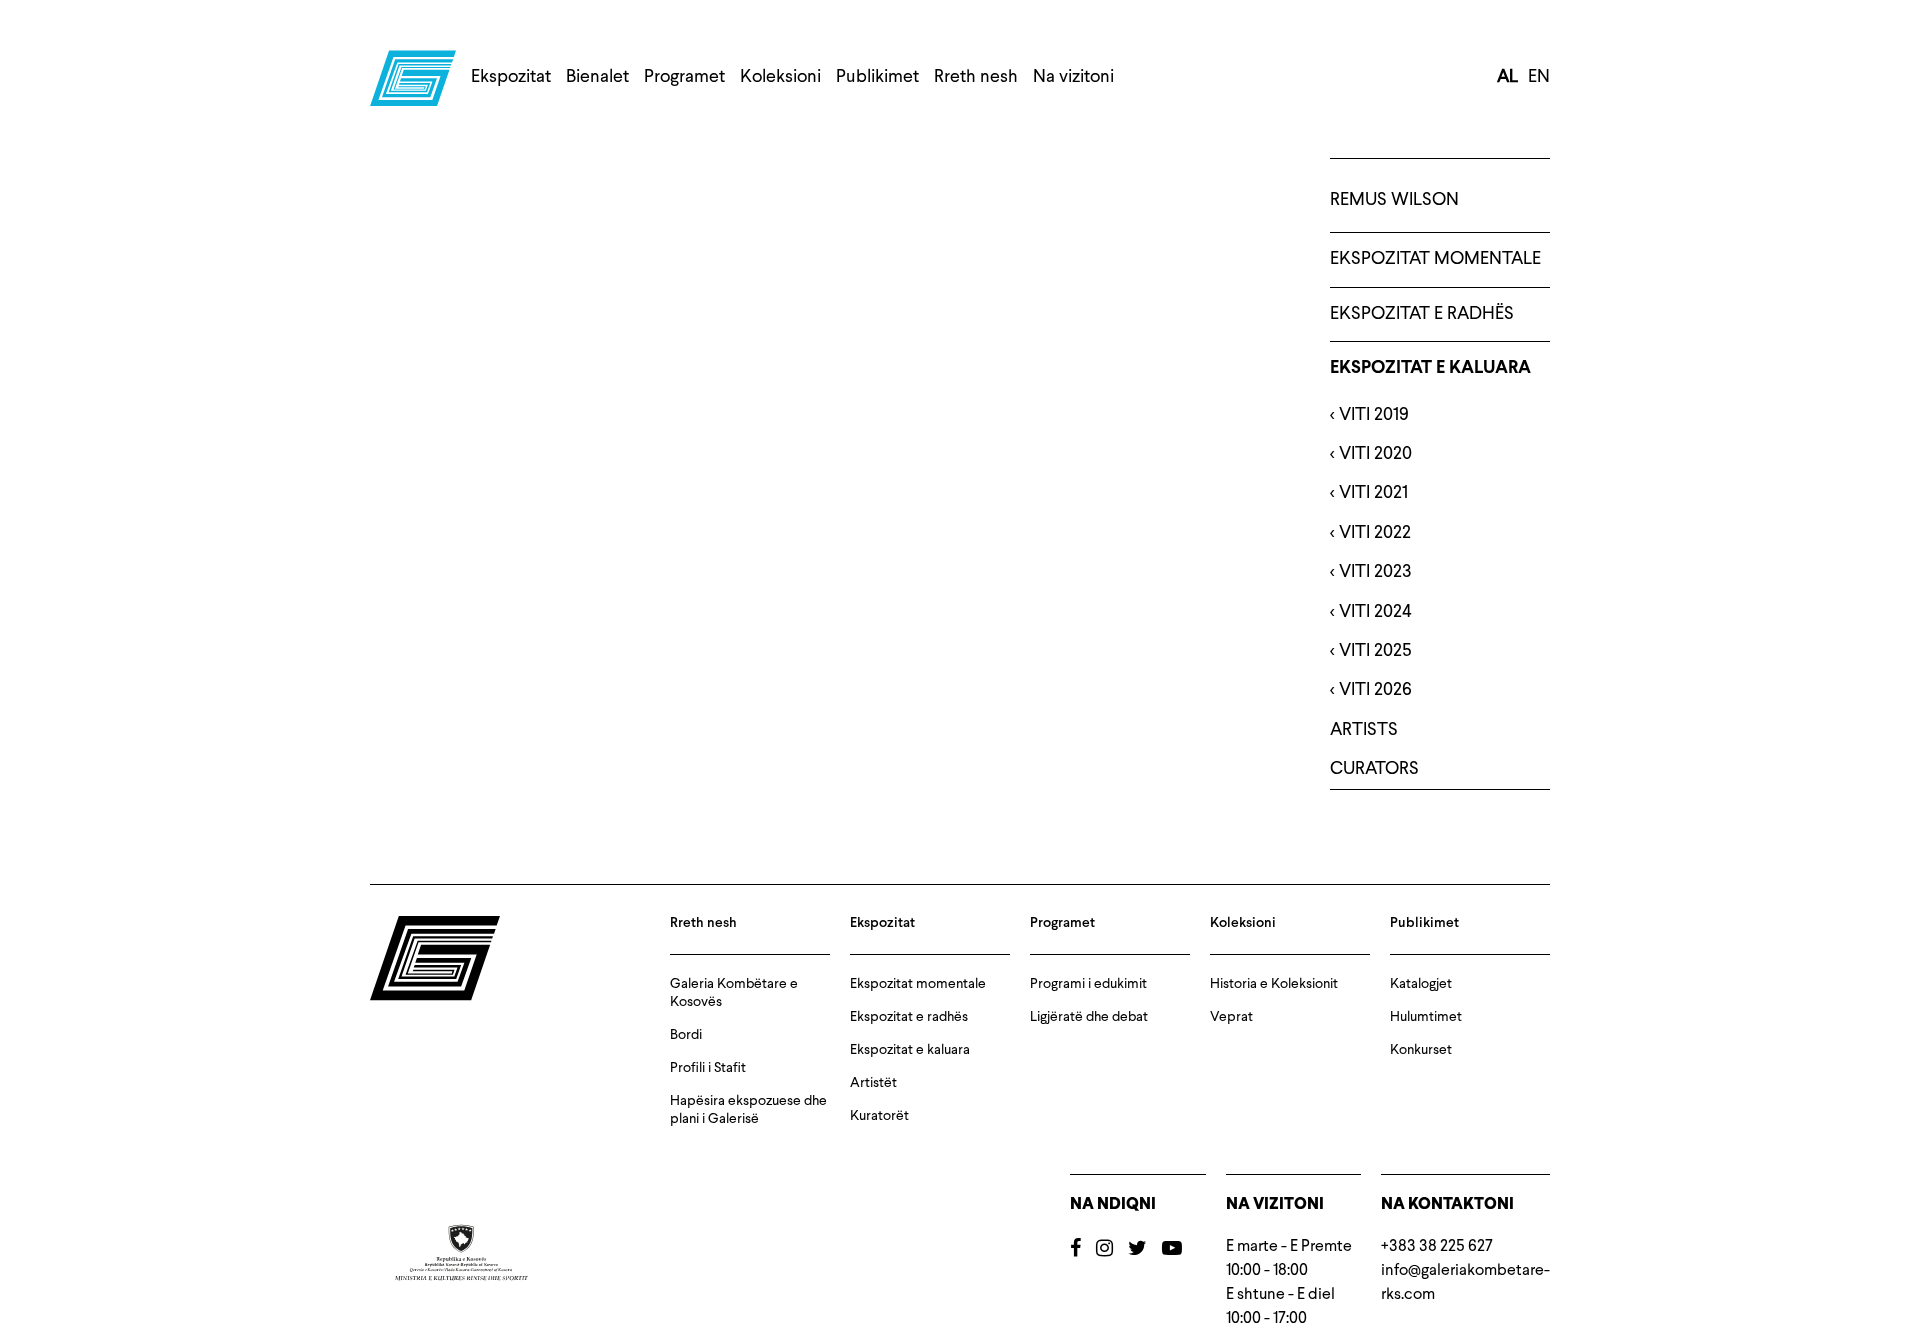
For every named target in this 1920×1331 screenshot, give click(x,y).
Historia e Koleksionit (1274, 984)
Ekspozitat (511, 77)
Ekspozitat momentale (1435, 259)
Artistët (873, 1083)
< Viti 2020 (1371, 454)
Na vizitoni (1073, 77)
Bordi (686, 1035)
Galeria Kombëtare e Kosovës (734, 993)
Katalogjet (1421, 984)
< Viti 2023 (1371, 572)
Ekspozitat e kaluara (1430, 368)
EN (1539, 77)
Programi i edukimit (1088, 984)
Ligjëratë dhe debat (1089, 1017)
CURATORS (1374, 769)
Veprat (1231, 1017)
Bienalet (597, 77)
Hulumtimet (1426, 1017)
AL (1507, 77)
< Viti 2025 (1371, 651)
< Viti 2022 (1370, 533)
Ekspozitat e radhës (1422, 314)
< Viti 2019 (1369, 415)
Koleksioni (780, 77)
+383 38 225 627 (1437, 1247)
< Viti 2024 (1371, 612)
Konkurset (1421, 1050)
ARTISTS (1364, 730)
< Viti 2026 (1371, 690)
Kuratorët (879, 1116)
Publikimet (877, 77)
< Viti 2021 (1369, 493)
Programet (684, 77)
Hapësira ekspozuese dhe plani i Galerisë (748, 1110)
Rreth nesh (976, 77)
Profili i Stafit (708, 1068)
